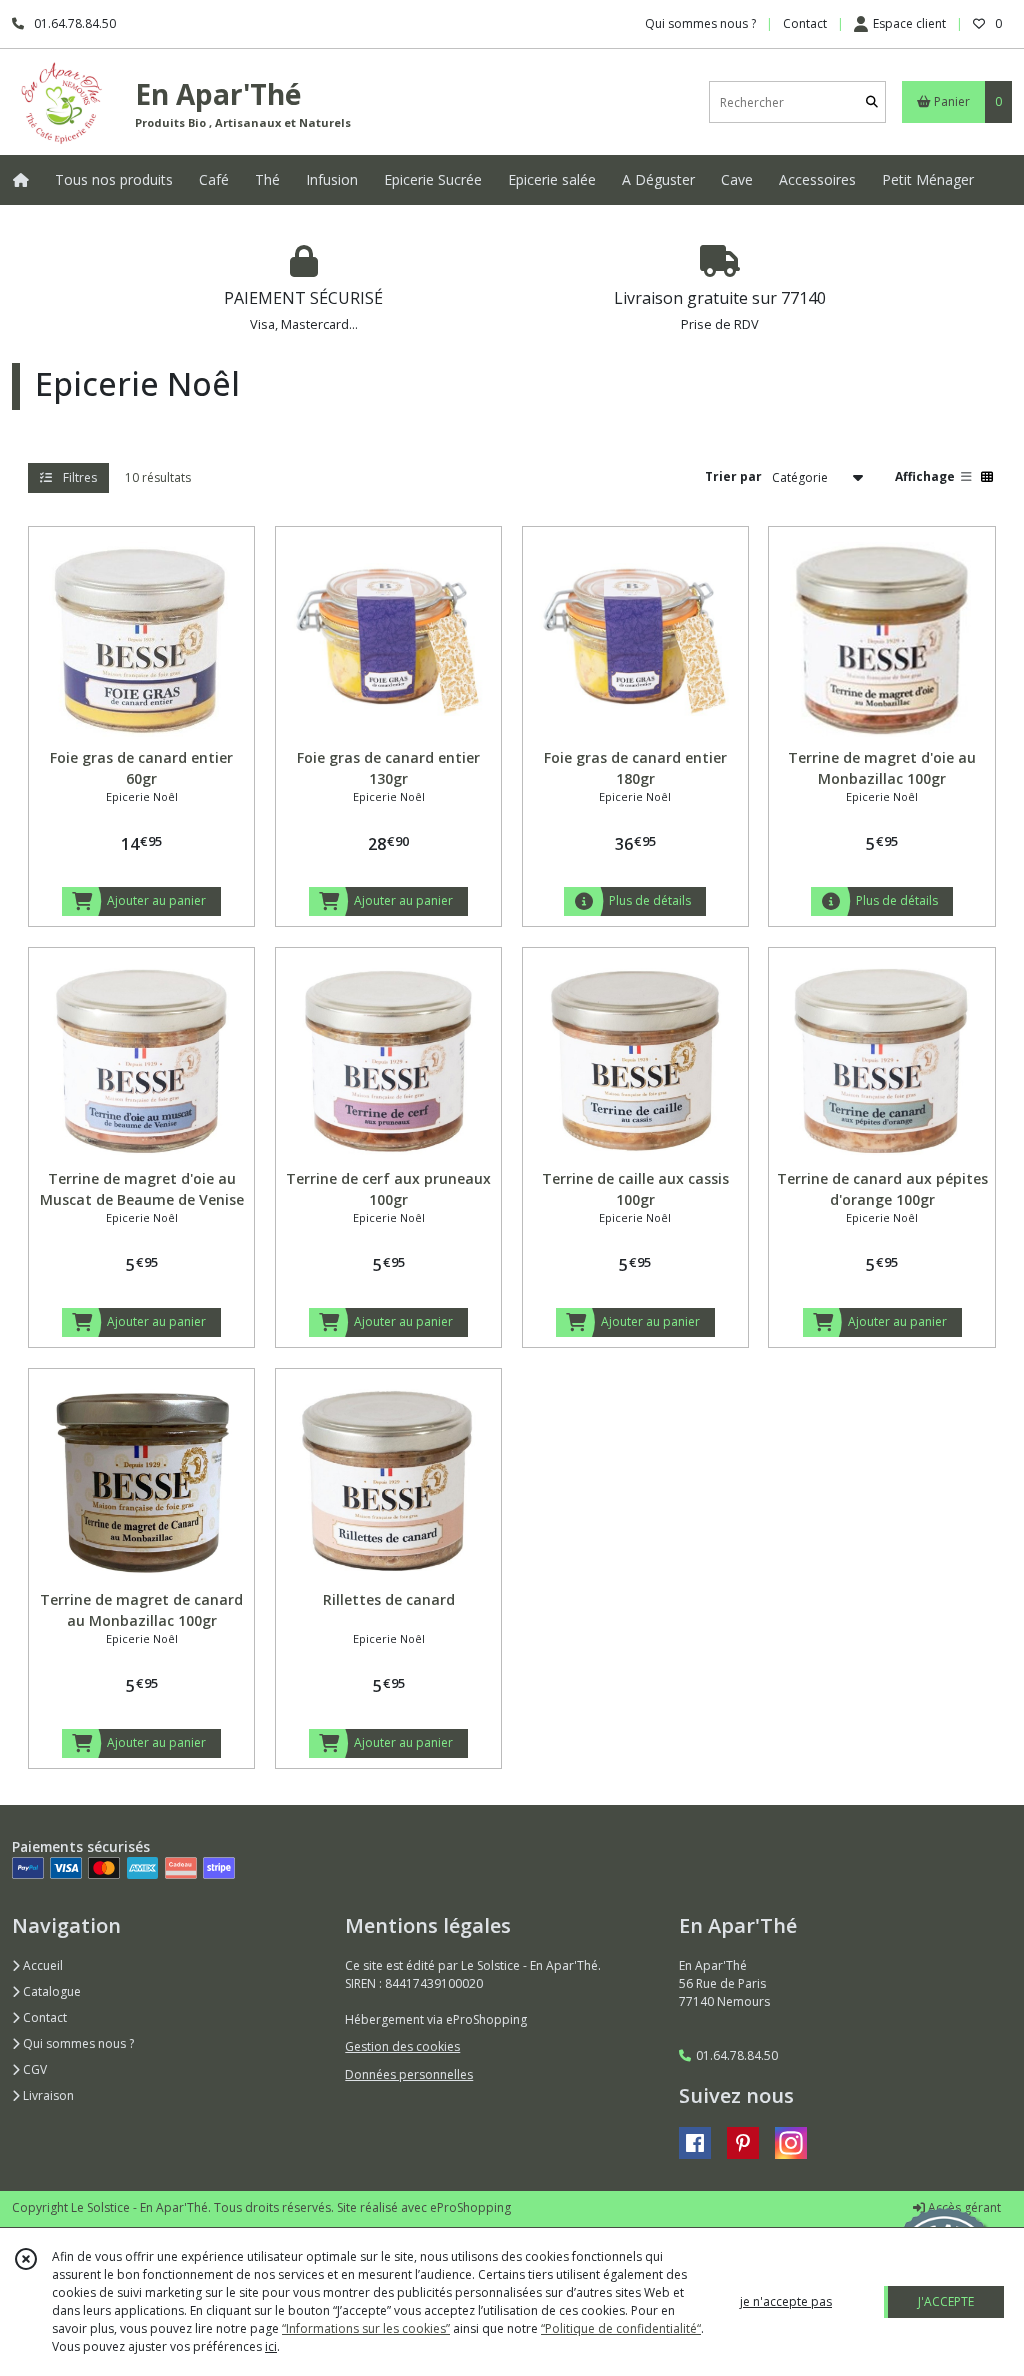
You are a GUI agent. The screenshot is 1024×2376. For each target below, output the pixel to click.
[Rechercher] (872, 102)
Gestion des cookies (402, 2046)
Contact (805, 23)
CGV (33, 2069)
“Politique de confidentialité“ (621, 2328)
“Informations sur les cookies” (366, 2328)
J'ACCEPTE (946, 2301)
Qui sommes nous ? (77, 2043)
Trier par (733, 476)
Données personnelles (409, 2074)
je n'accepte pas (786, 2301)
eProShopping (470, 2207)
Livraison (47, 2095)
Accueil (41, 1965)
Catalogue (50, 1991)
